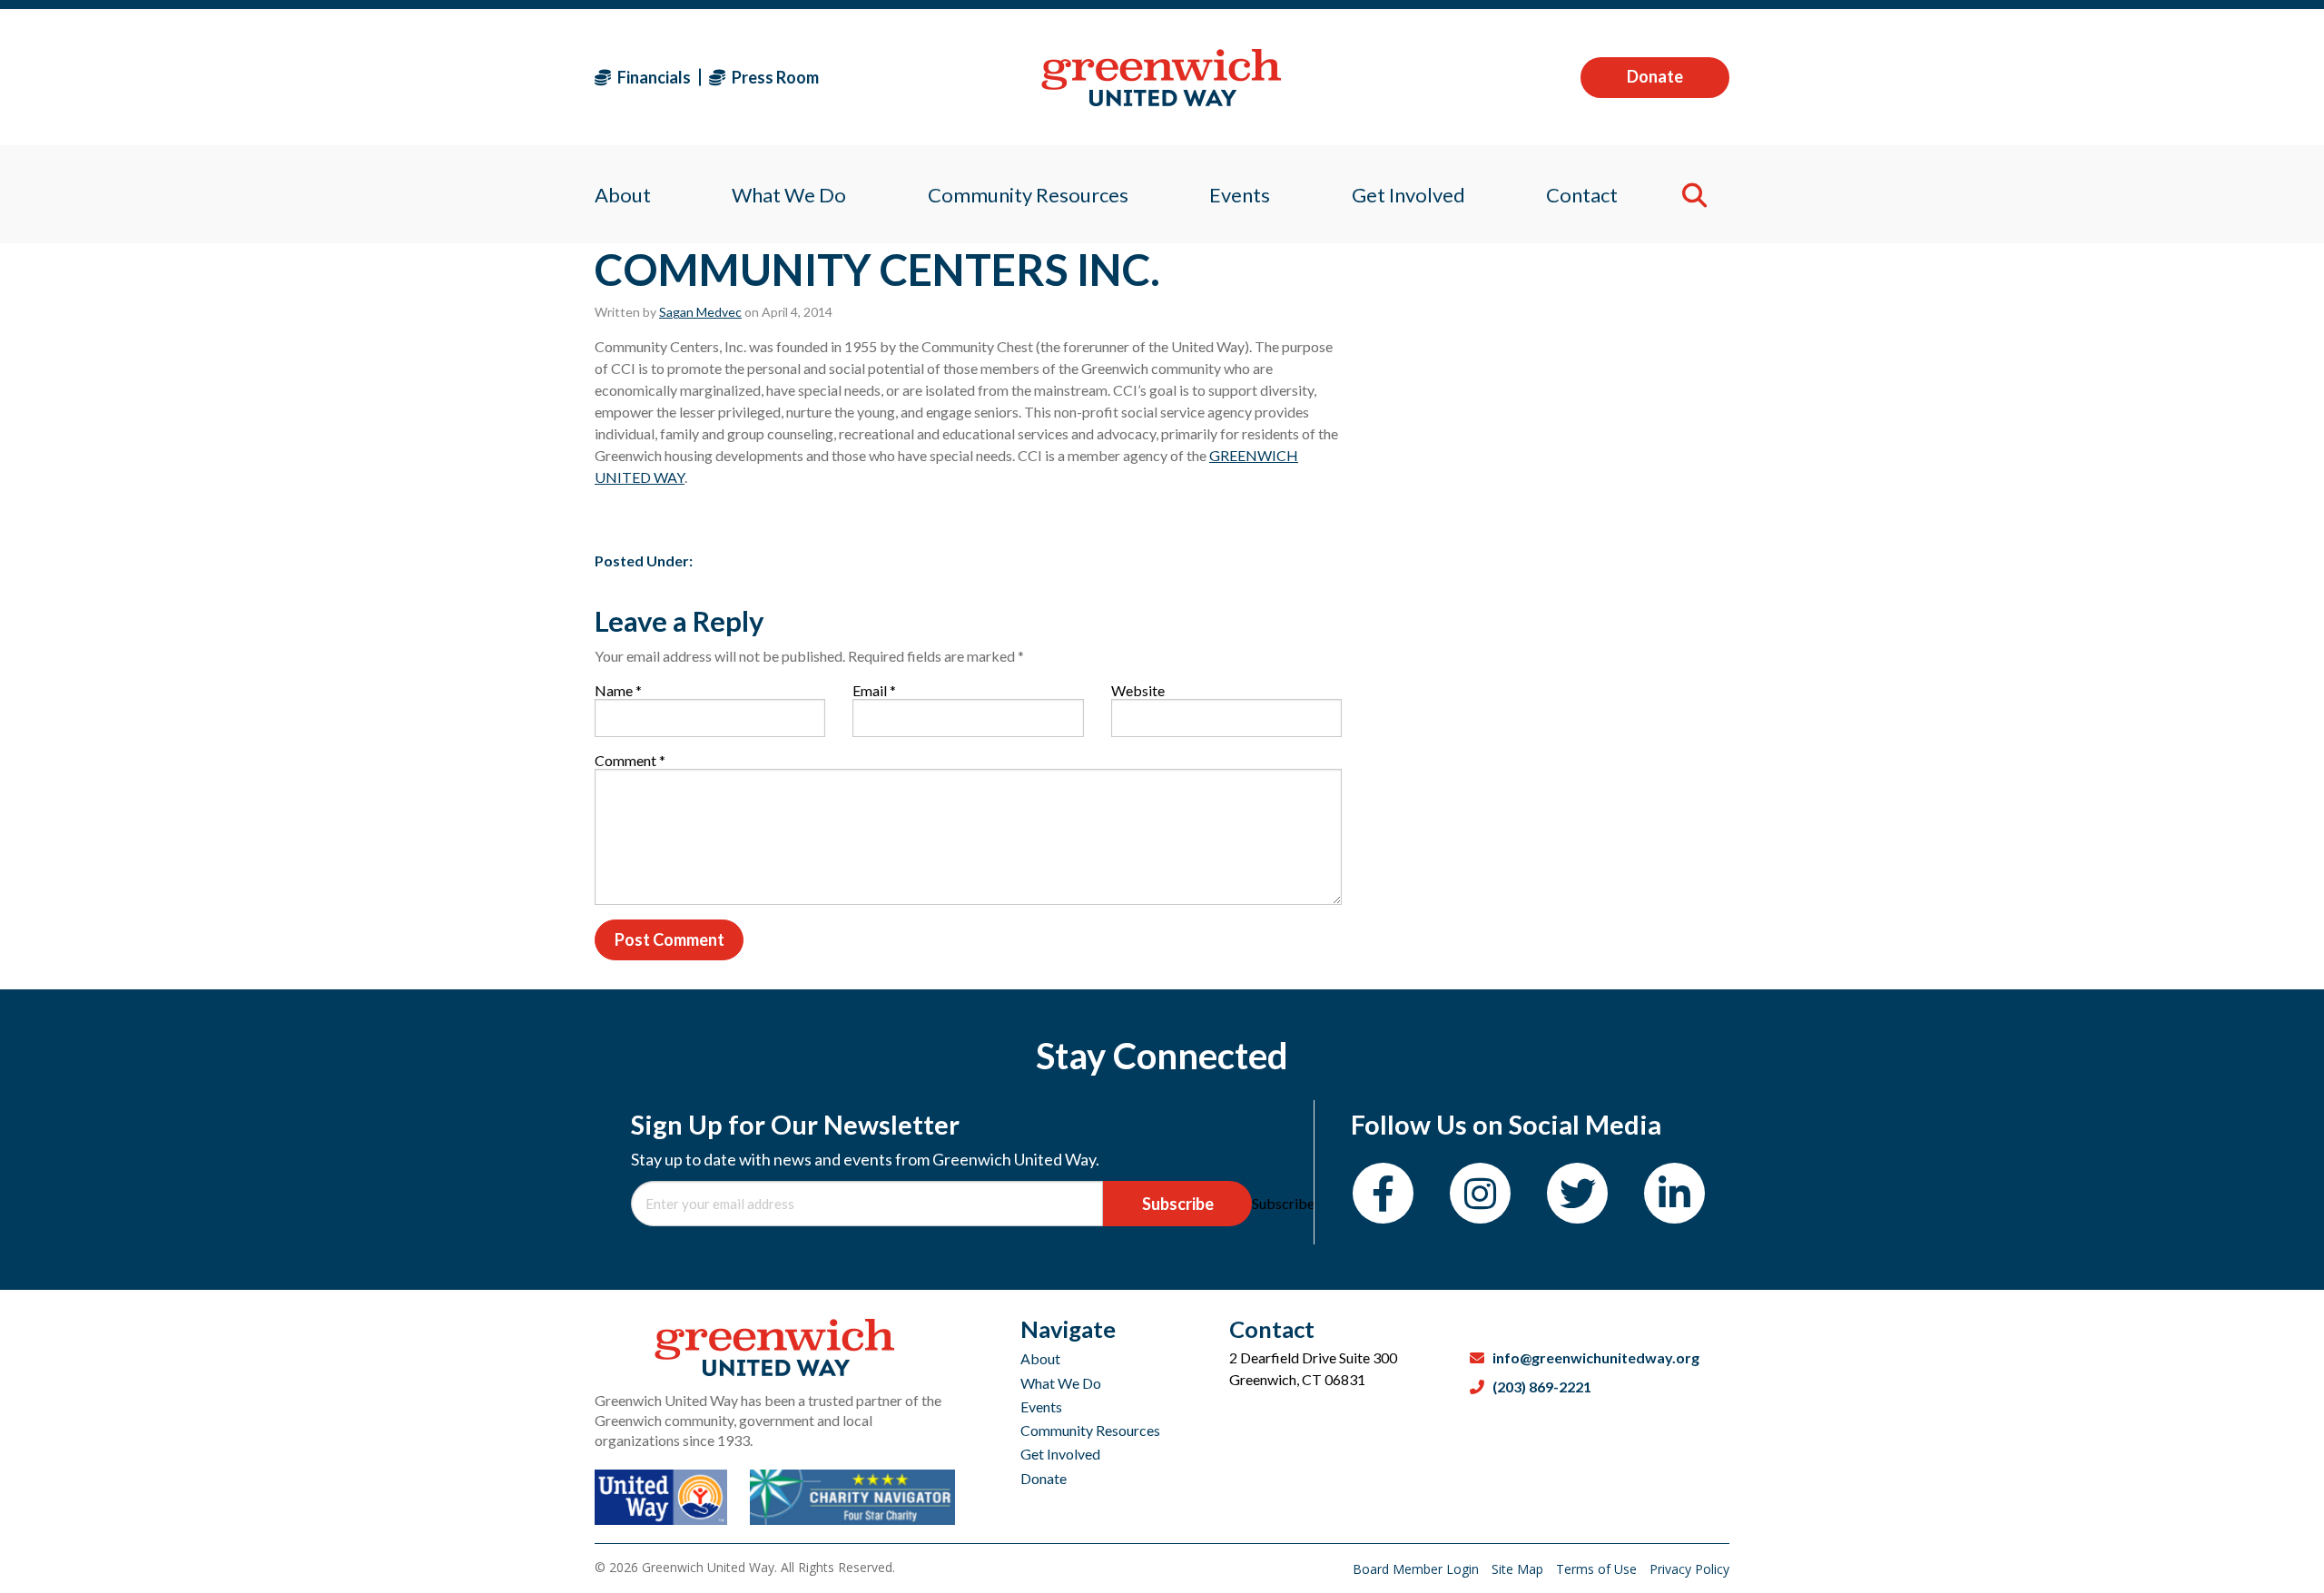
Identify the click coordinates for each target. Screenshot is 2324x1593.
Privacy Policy (1689, 1569)
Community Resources (1090, 1430)
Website (1138, 690)
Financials (653, 77)
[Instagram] (1480, 1193)
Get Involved (1060, 1454)
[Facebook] (1383, 1193)
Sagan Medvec (700, 312)
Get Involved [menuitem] (1408, 195)
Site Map (1519, 1569)
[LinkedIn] (1674, 1193)
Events (1041, 1406)
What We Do (1061, 1383)
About (1040, 1358)
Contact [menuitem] (1582, 195)
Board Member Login (1418, 1569)
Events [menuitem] (1240, 195)
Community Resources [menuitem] (1028, 195)
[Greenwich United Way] (1162, 78)
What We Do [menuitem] (789, 195)
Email (874, 690)
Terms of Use (1598, 1569)
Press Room (774, 77)
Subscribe (1178, 1204)
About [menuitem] (623, 195)
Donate (1655, 76)
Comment (630, 760)
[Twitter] (1577, 1193)
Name (618, 690)
